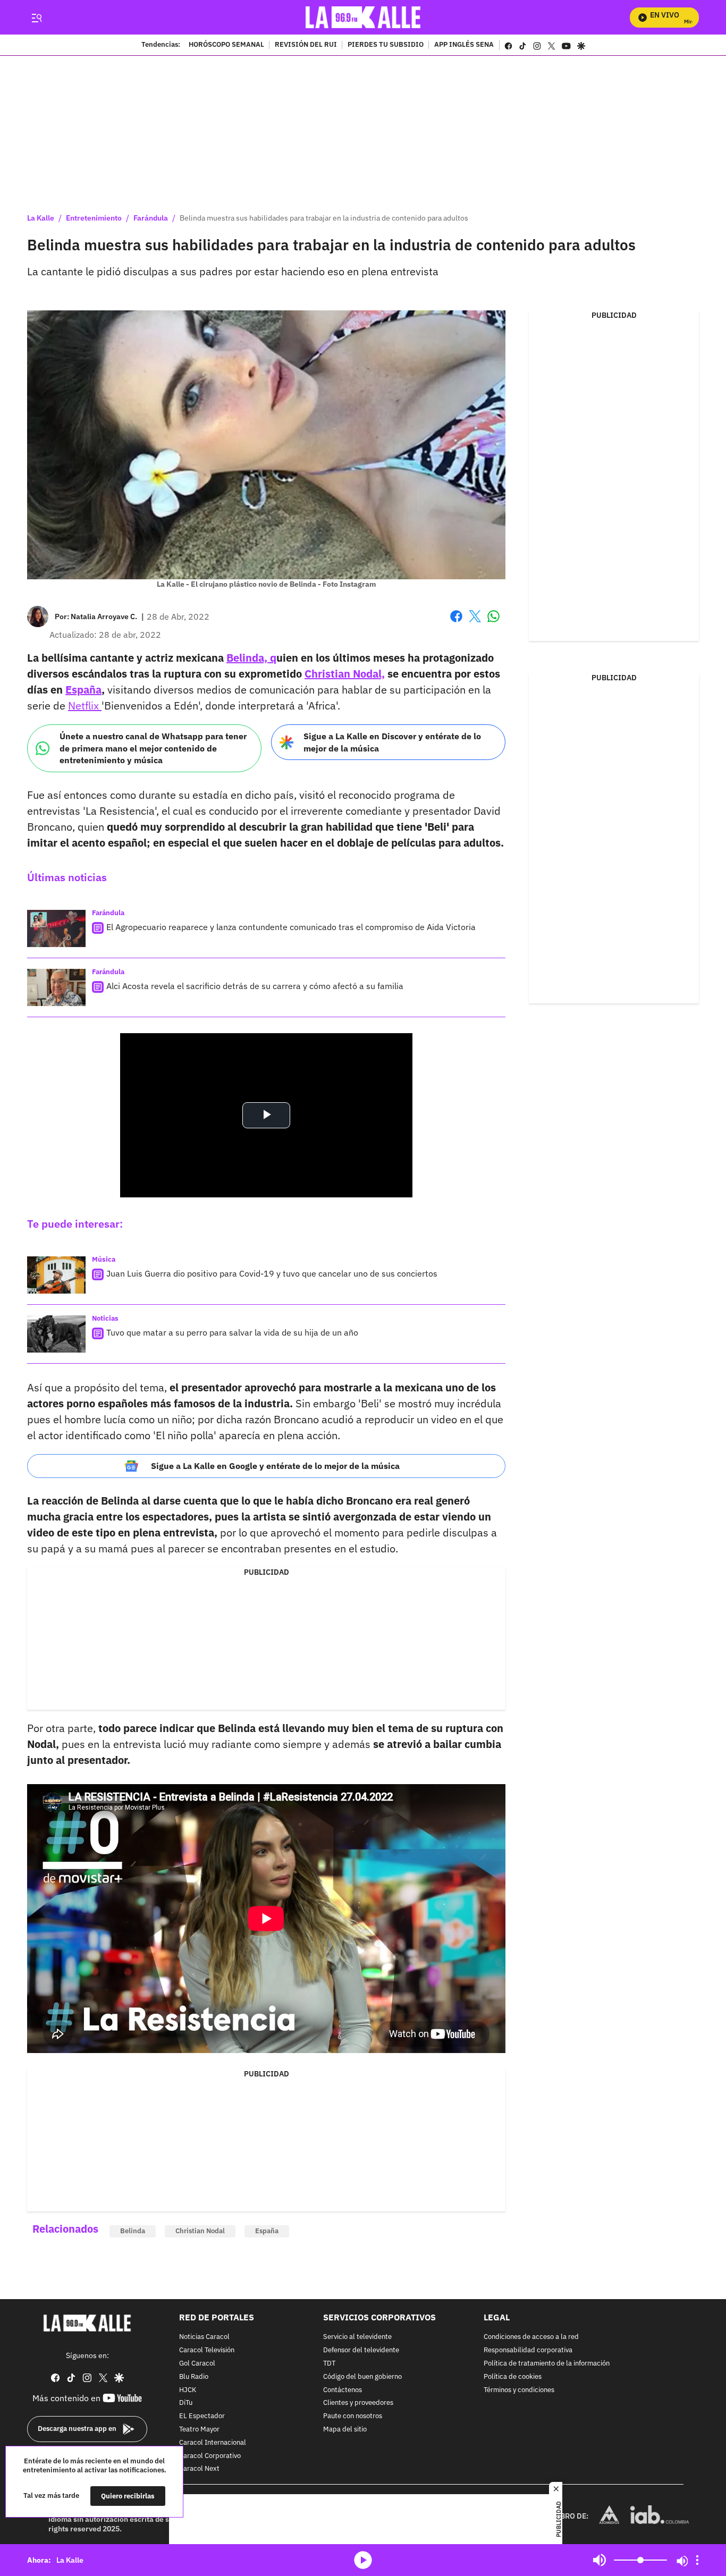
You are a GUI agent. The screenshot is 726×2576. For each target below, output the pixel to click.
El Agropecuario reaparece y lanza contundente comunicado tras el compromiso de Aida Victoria (291, 927)
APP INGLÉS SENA (464, 45)
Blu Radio (194, 2376)
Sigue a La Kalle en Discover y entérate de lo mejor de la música (392, 742)
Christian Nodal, (345, 674)
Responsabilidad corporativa (528, 2350)
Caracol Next (199, 2469)
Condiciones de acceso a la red (531, 2337)
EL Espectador (202, 2416)
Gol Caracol (197, 2364)
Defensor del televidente (361, 2350)
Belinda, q (251, 658)
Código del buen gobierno (362, 2376)
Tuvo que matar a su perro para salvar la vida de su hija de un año (232, 1332)
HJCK (188, 2390)
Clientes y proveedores (358, 2403)
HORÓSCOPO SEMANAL (226, 45)
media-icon (363, 2560)
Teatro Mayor (199, 2430)
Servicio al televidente (357, 2337)
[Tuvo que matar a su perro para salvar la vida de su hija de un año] (56, 1334)
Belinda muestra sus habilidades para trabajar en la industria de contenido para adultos (324, 218)
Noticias (105, 1318)
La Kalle (41, 218)
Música (104, 1259)
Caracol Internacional (213, 2442)
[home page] (363, 17)
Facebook (456, 623)
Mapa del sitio (345, 2430)
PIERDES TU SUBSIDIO (386, 45)
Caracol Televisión (207, 2350)
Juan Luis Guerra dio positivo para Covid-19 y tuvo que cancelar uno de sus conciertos (272, 1273)
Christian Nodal (200, 2231)
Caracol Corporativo (210, 2456)
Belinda (133, 2231)
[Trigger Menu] (36, 18)
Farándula (151, 218)
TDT (329, 2364)
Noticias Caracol (204, 2337)
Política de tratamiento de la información (547, 2364)
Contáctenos (343, 2390)
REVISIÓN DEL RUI (306, 45)
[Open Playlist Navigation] (697, 2560)
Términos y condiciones (519, 2390)
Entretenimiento (94, 218)
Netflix (85, 706)
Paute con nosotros (353, 2416)
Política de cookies (513, 2376)
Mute (600, 2560)
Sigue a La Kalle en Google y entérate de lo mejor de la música (275, 1466)
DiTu (186, 2403)
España (83, 690)
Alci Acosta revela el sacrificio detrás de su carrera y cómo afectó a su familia (255, 986)
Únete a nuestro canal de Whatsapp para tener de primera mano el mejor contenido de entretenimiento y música (153, 748)
